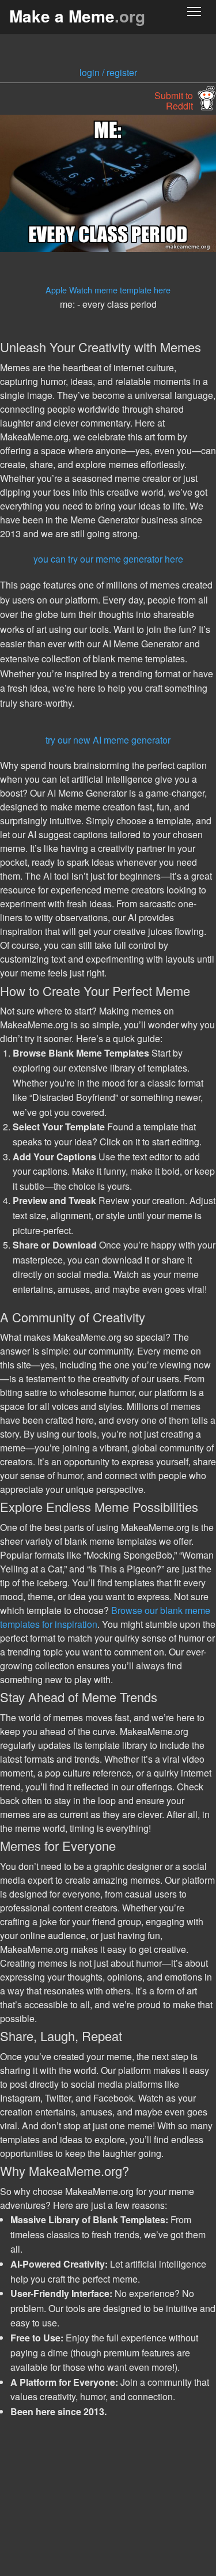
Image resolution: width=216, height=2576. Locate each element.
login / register (108, 72)
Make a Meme (77, 16)
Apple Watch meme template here (108, 290)
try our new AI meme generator (108, 740)
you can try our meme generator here (108, 559)
